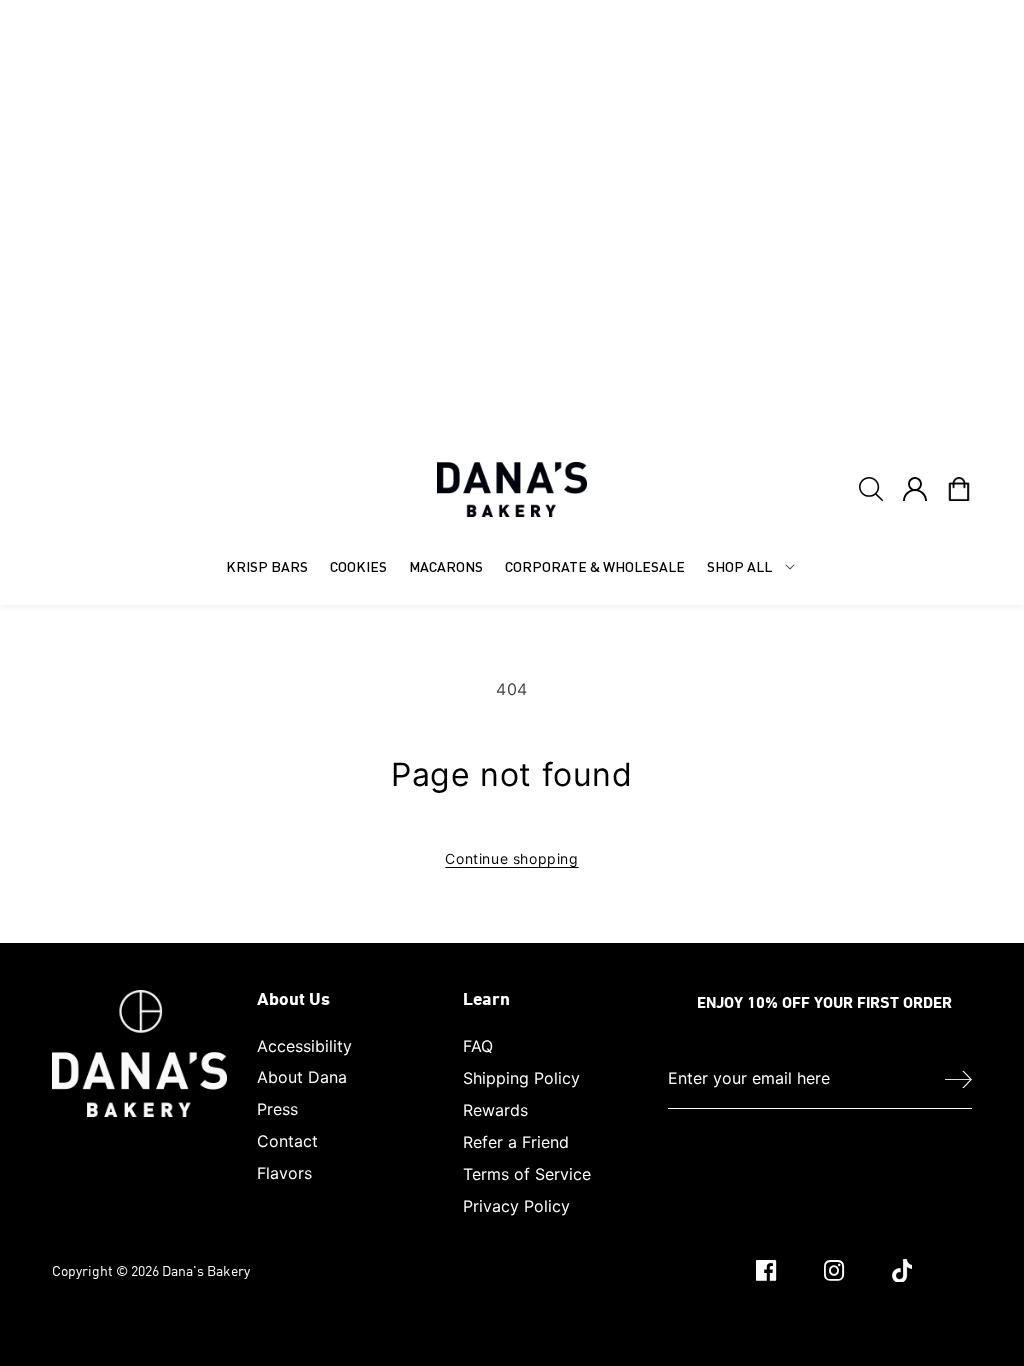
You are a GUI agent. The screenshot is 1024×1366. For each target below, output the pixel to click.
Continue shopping (511, 858)
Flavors (284, 1173)
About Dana (302, 1077)
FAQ (478, 1046)
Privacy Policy (516, 1206)
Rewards (495, 1110)
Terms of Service (527, 1174)
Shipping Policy (521, 1078)
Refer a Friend (516, 1142)
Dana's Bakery (206, 1270)
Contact (287, 1141)
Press (277, 1109)
